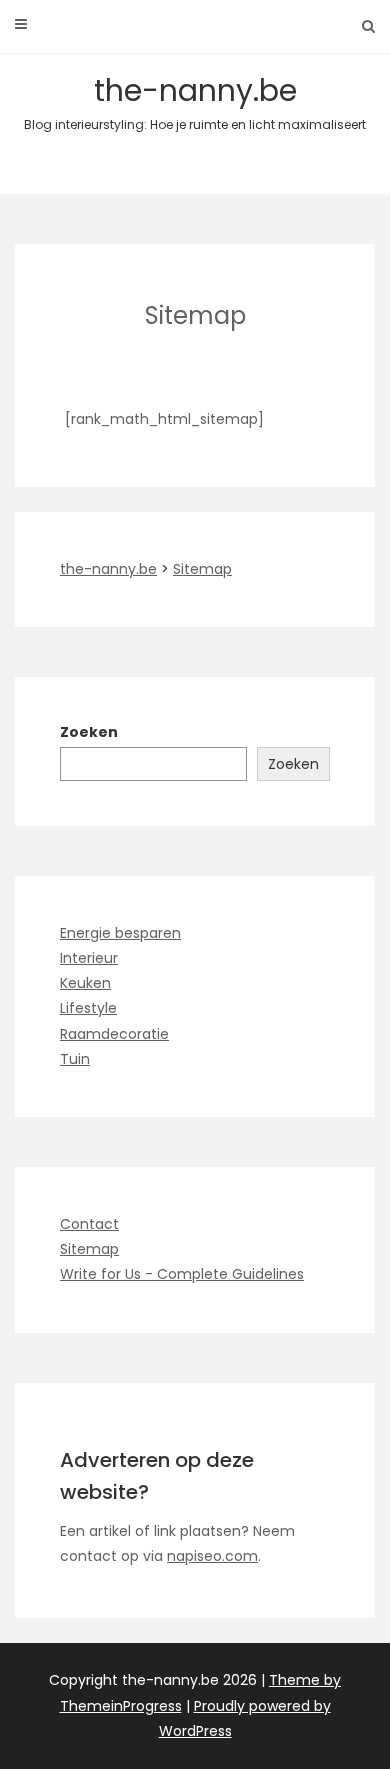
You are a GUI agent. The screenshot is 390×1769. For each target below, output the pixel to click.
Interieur (89, 958)
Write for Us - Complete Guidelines (182, 1274)
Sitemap (89, 1249)
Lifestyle (88, 1008)
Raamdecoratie (114, 1034)
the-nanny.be (195, 101)
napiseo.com (212, 1556)
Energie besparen (120, 933)
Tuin (75, 1059)
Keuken (85, 983)
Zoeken (89, 732)
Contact (89, 1224)
